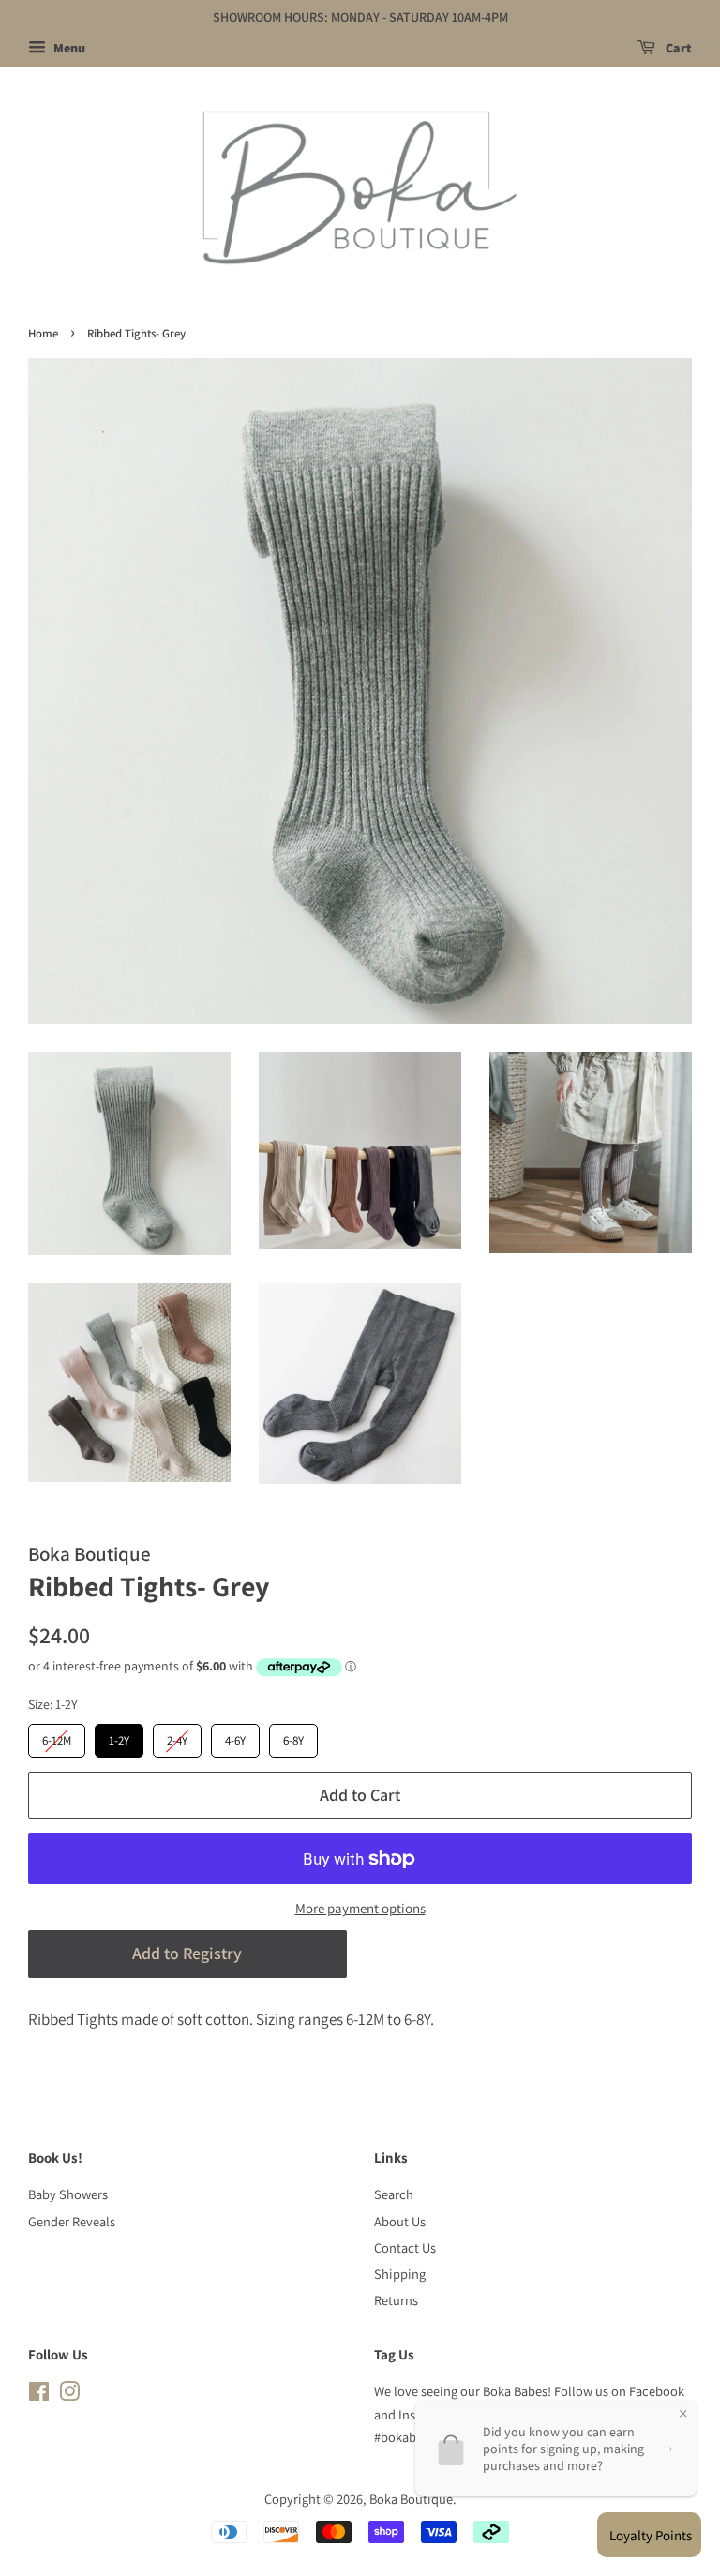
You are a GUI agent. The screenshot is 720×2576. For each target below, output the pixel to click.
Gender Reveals (72, 2221)
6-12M (57, 1736)
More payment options (360, 1908)
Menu (68, 48)
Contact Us (405, 2247)
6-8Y (294, 1736)
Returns (396, 2300)
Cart (677, 48)
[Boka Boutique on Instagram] (69, 2395)
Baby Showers (68, 2194)
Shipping (400, 2274)
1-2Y (119, 1736)
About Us (400, 2221)
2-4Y (178, 1736)
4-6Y (236, 1736)
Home (43, 333)
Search (394, 2194)
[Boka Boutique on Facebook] (39, 2395)
